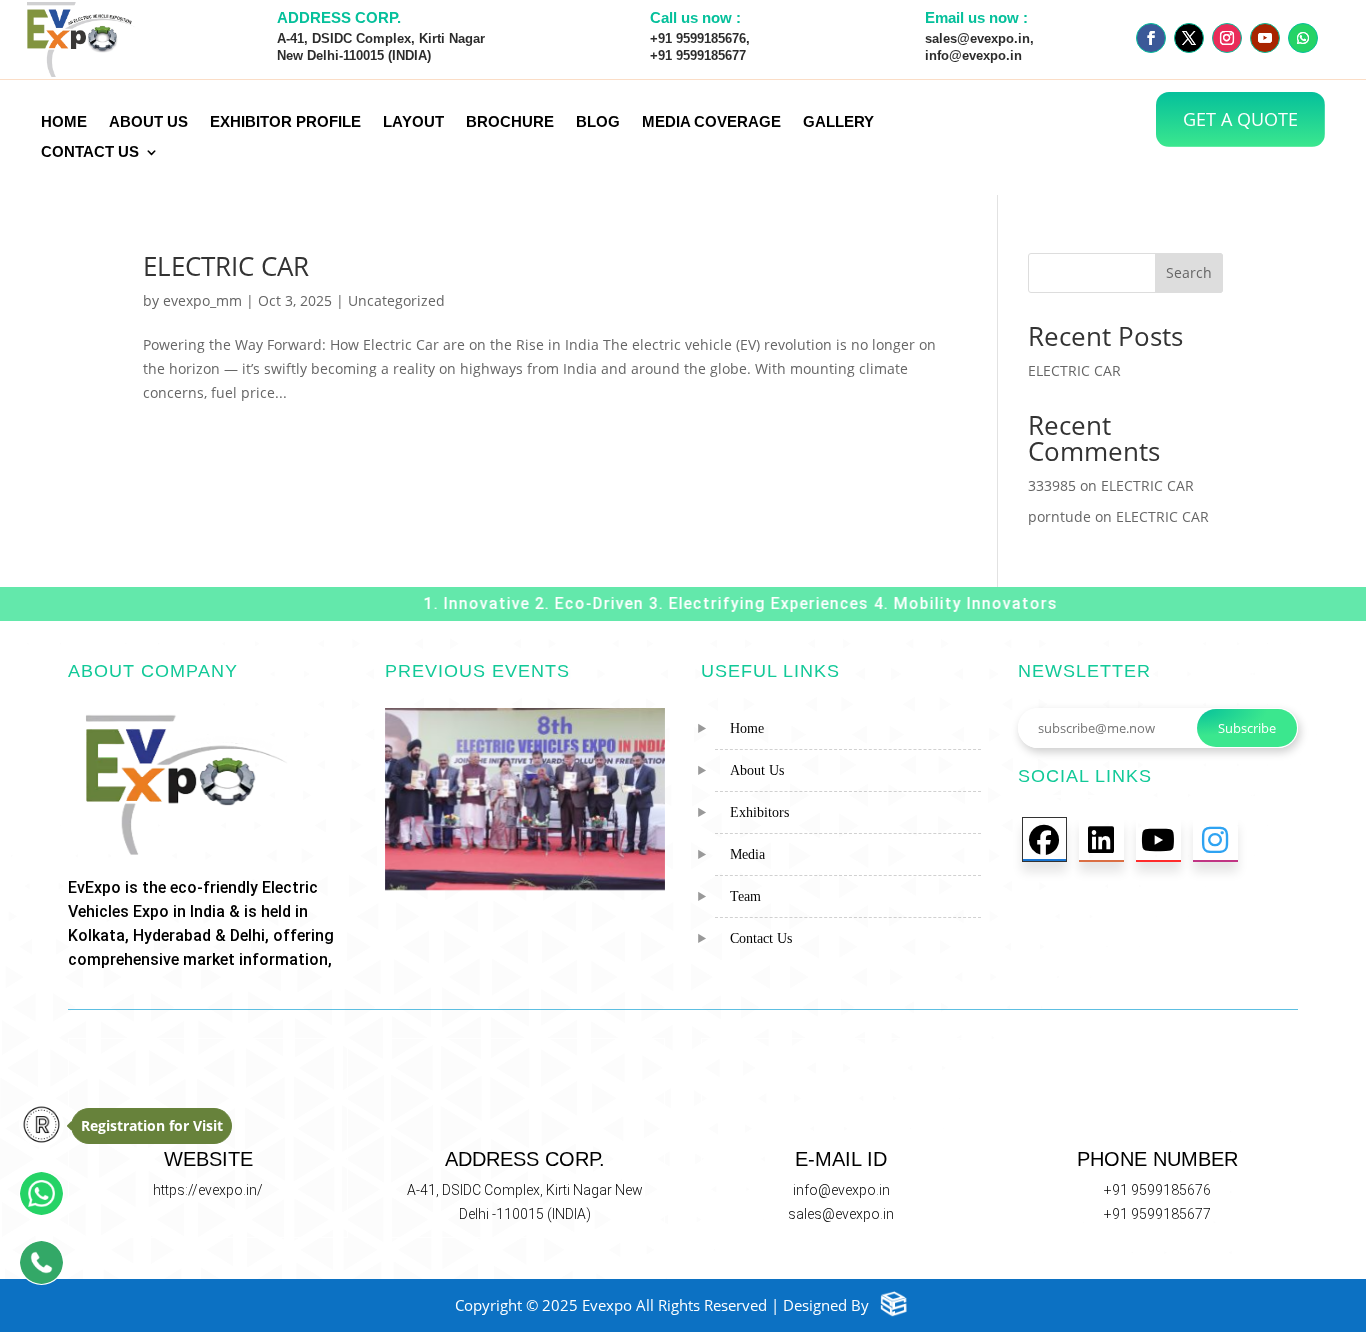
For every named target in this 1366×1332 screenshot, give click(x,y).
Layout (413, 122)
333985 (1052, 485)
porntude (1059, 516)
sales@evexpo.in (841, 1214)
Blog (598, 122)
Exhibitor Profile (285, 122)
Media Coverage (711, 122)
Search (1189, 272)
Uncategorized (396, 300)
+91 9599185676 (1157, 1190)
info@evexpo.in (841, 1190)
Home (64, 122)
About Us (757, 770)
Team (745, 896)
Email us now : (976, 17)
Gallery (838, 122)
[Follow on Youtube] (1265, 38)
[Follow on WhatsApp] (1303, 38)
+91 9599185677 (1157, 1214)
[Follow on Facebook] (1151, 38)
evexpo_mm (202, 300)
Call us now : (695, 17)
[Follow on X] (1189, 38)
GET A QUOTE (1240, 119)
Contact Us (90, 152)
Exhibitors (759, 812)
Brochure (510, 122)
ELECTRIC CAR (226, 266)
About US (148, 122)
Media (747, 854)
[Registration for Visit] (33, 1126)
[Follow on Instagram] (1227, 38)
